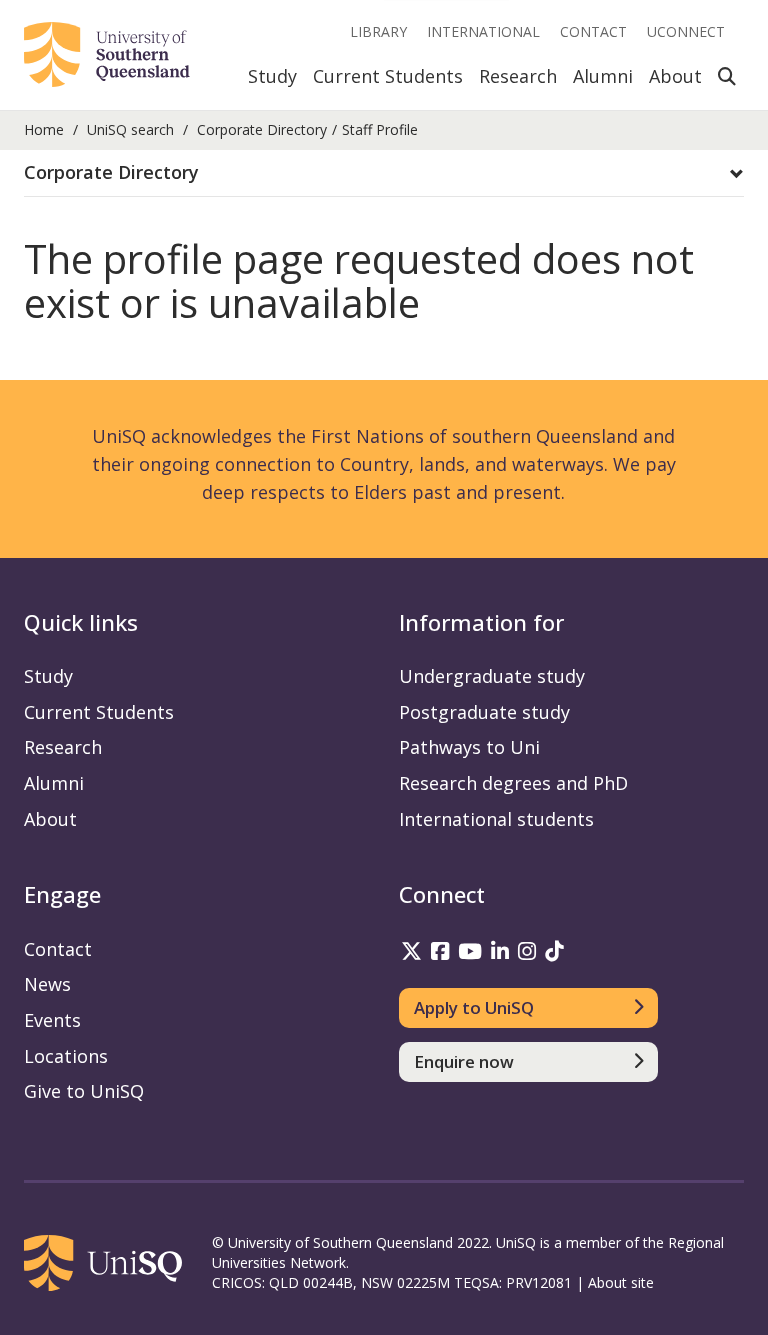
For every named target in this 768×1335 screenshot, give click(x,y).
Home (44, 129)
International (483, 31)
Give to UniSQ (84, 1091)
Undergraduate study (492, 676)
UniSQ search (130, 129)
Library (378, 31)
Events (52, 1020)
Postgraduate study (484, 712)
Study (272, 76)
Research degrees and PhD (513, 783)
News (47, 984)
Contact (593, 31)
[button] (384, 173)
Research (518, 76)
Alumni (603, 76)
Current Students (388, 76)
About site (621, 1282)
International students (496, 819)
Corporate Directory (262, 129)
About (675, 76)
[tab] (384, 173)
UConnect (686, 31)
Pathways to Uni (469, 747)
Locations (66, 1056)
